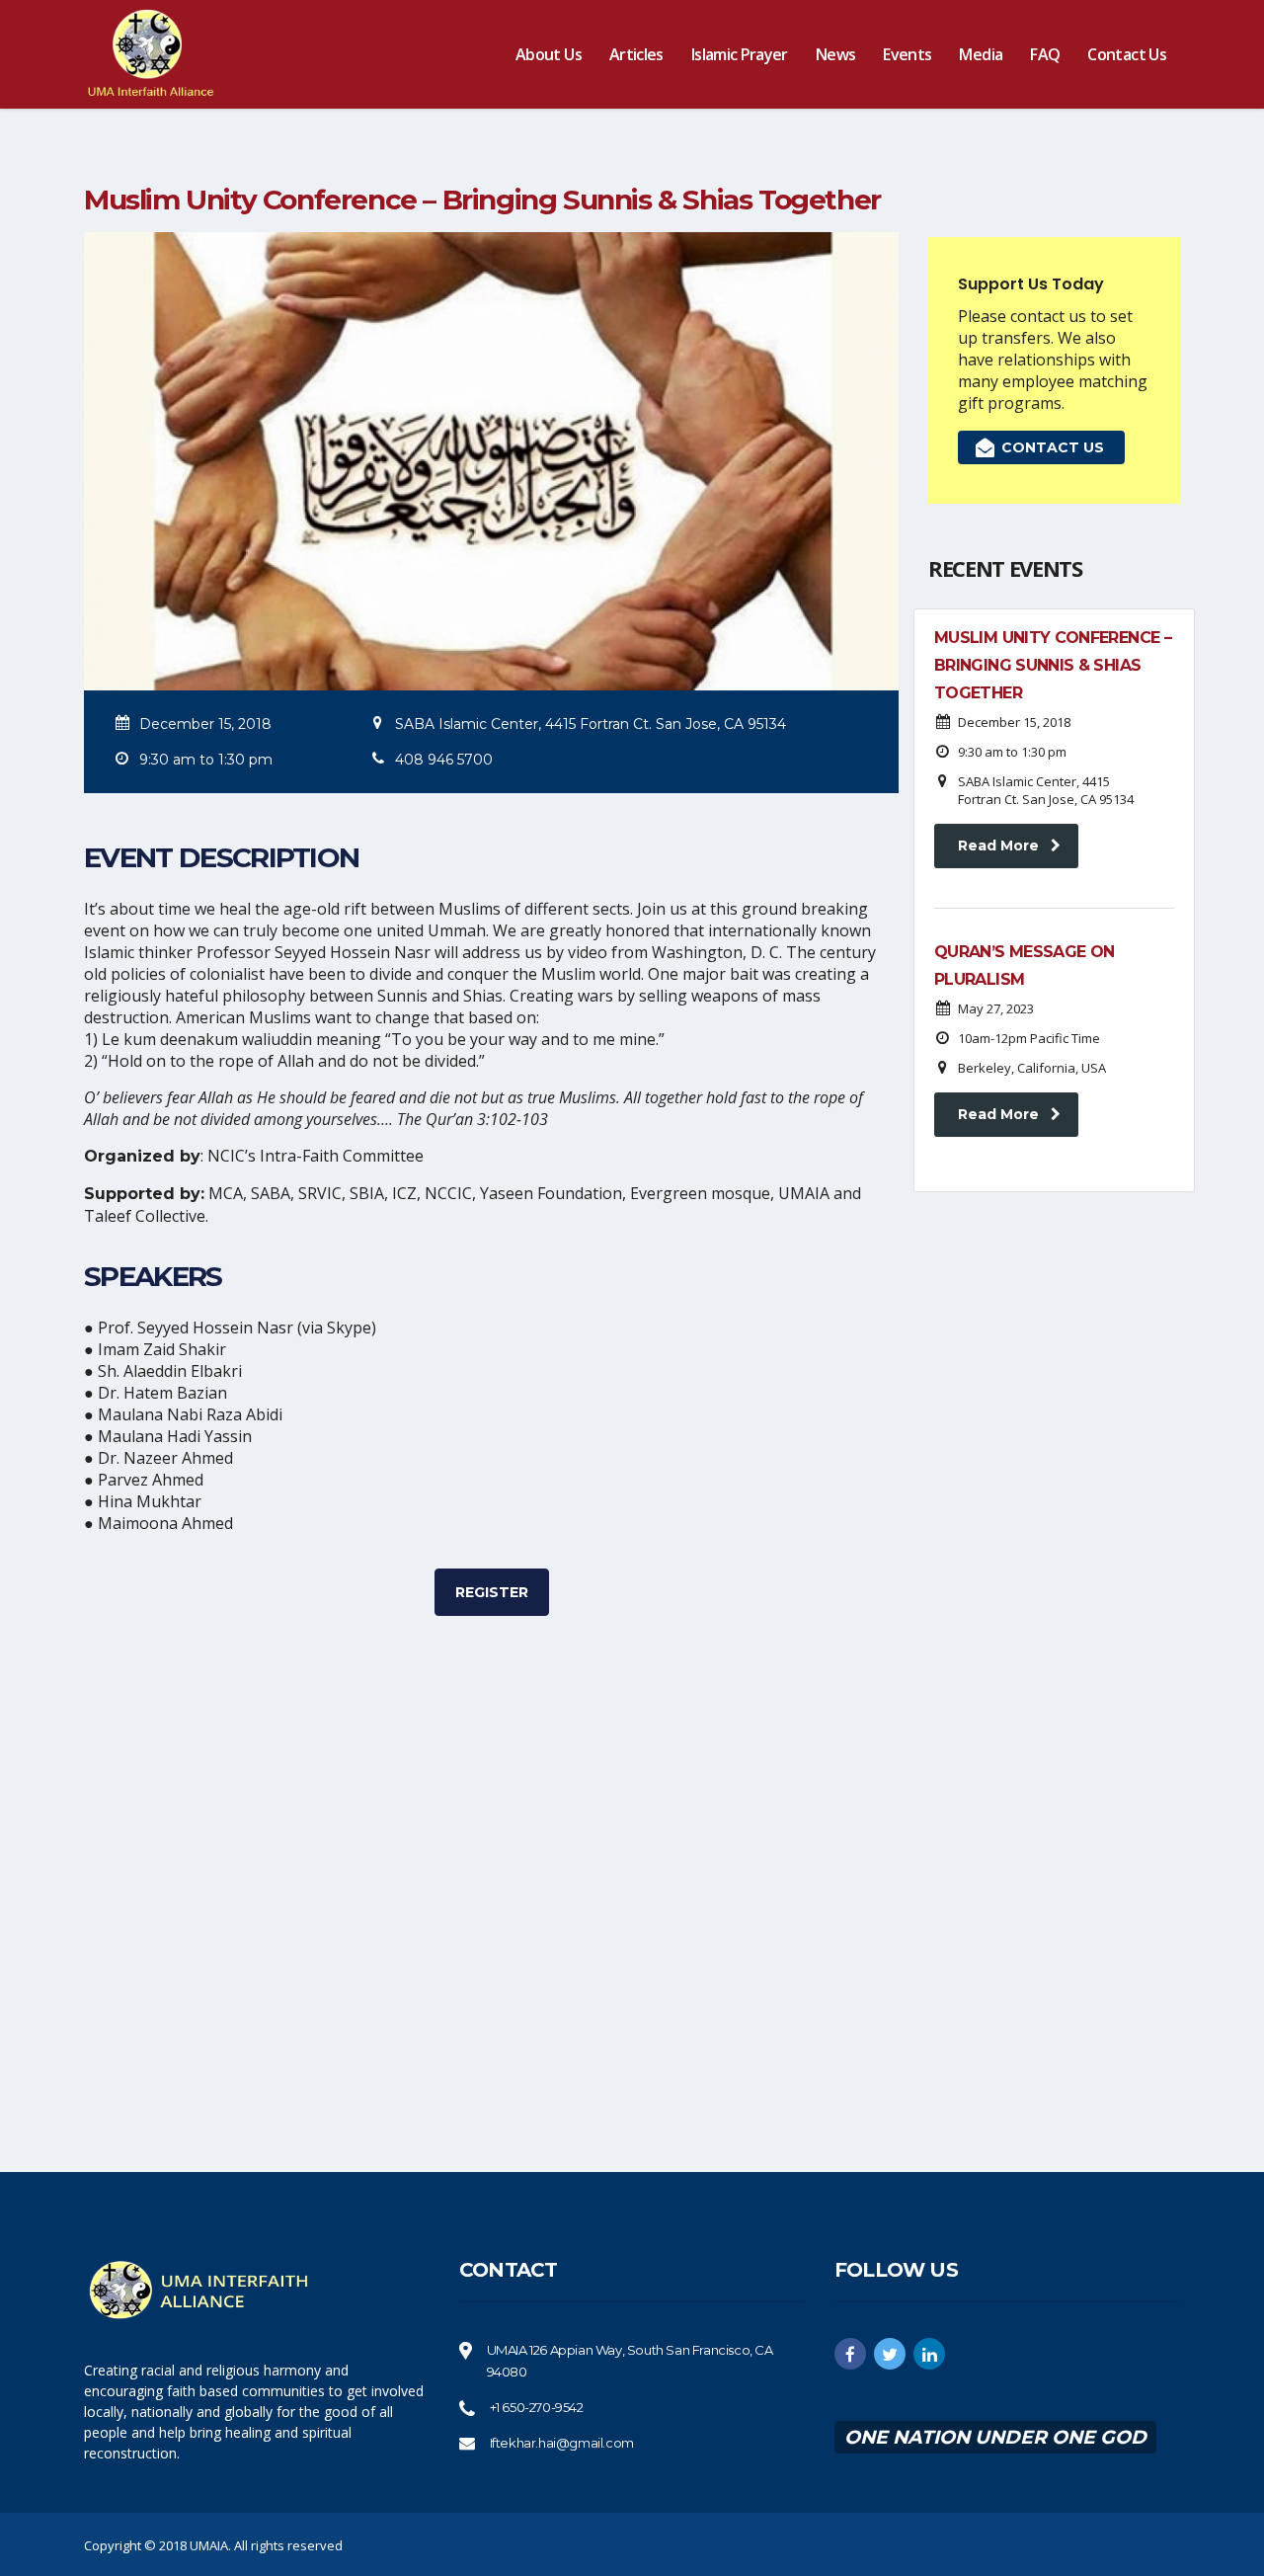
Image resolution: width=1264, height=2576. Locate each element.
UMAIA (209, 2545)
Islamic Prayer (740, 54)
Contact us (1127, 54)
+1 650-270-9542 (537, 2407)
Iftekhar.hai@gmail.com (562, 2443)
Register (492, 1592)
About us (549, 54)
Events (907, 54)
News (835, 54)
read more (998, 845)
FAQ (1045, 54)
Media (981, 54)
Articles (636, 54)
